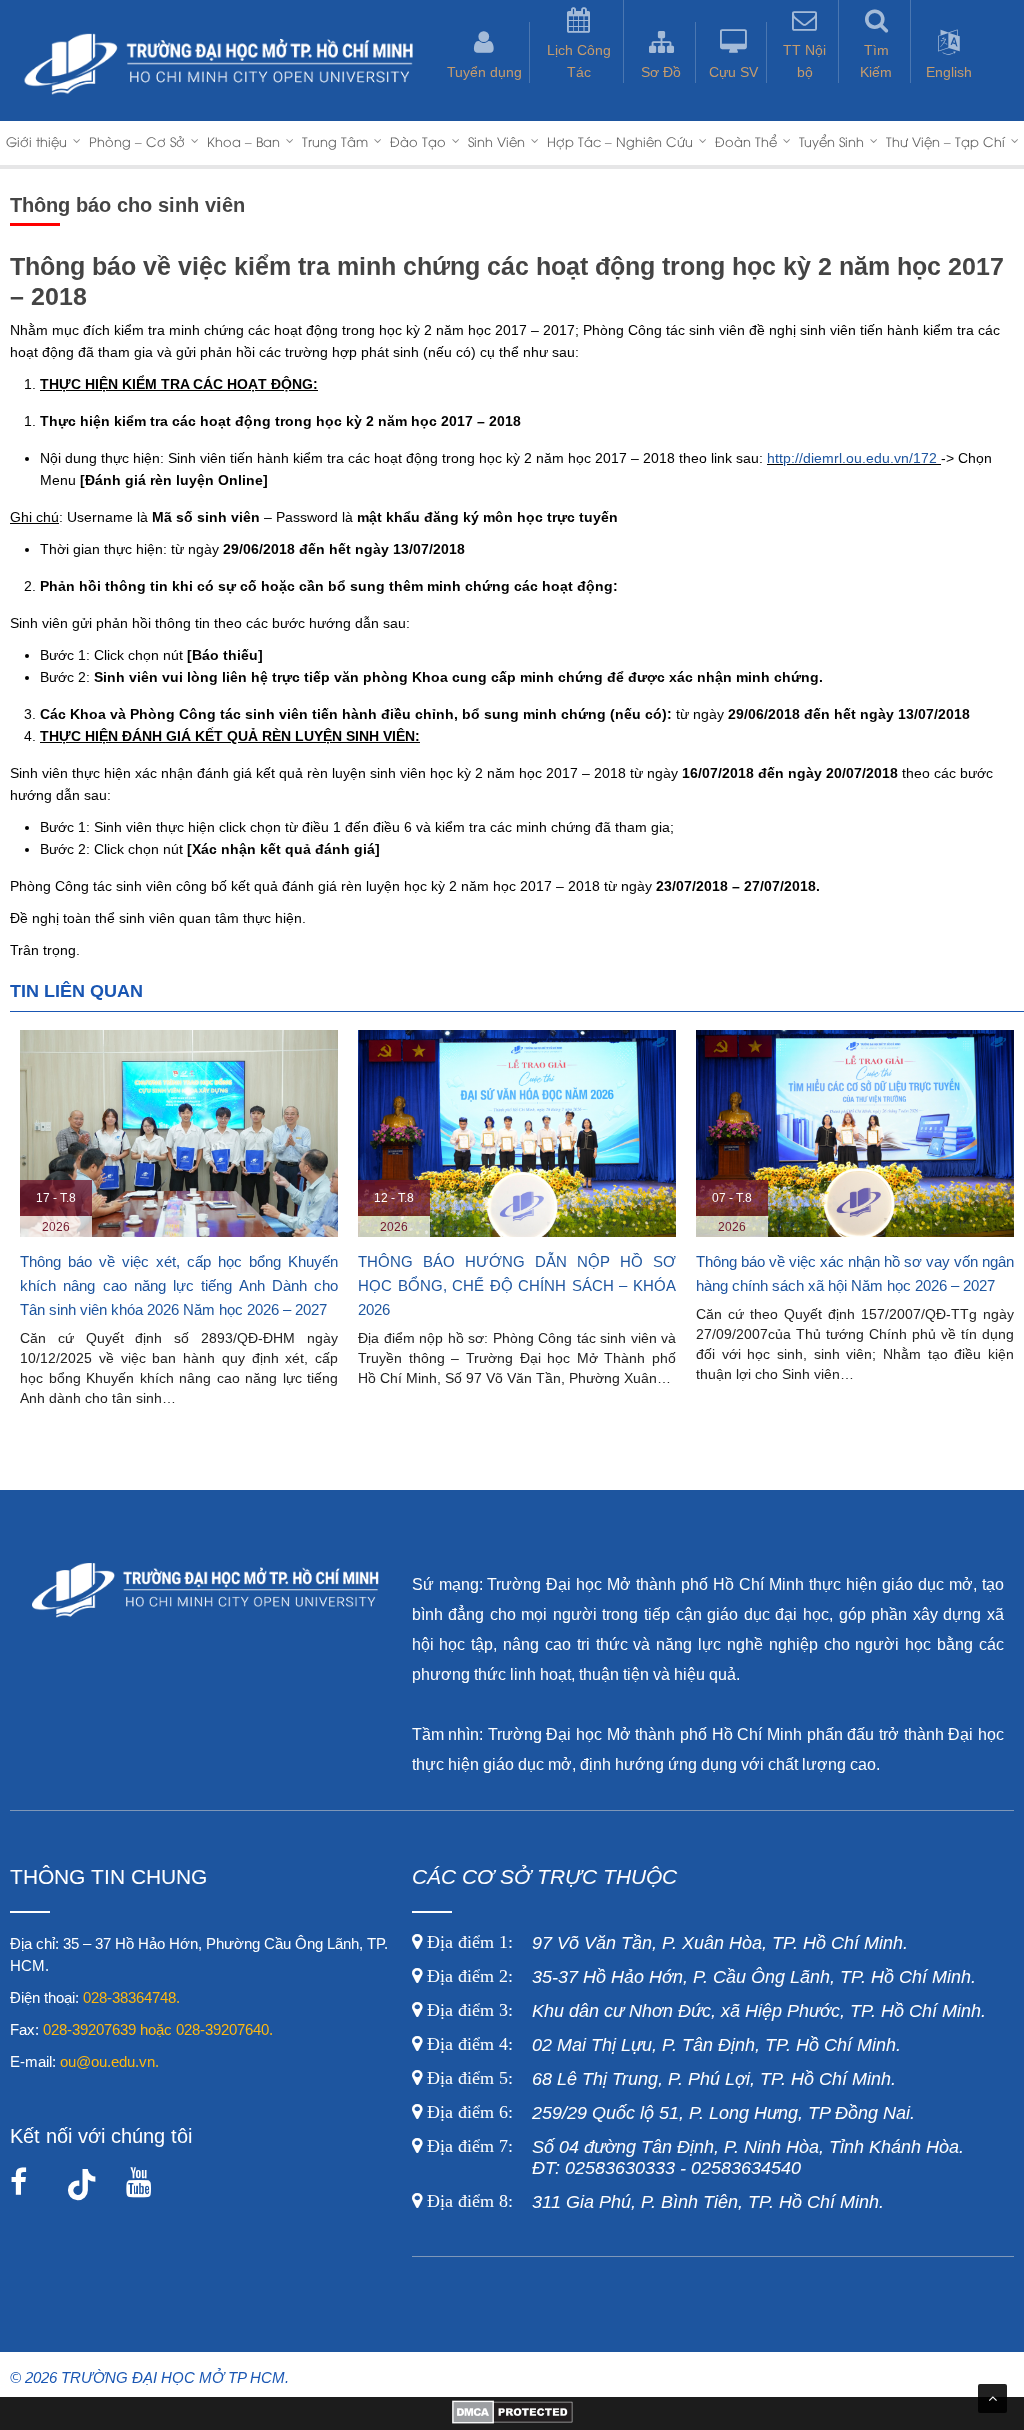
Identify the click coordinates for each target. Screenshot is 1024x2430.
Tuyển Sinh (831, 141)
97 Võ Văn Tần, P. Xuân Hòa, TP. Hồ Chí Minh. (665, 1943)
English (949, 72)
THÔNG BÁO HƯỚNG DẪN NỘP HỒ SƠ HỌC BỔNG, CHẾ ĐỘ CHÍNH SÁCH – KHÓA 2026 (517, 1285)
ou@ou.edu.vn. (109, 2061)
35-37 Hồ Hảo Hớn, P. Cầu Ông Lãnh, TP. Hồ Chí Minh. (699, 1977)
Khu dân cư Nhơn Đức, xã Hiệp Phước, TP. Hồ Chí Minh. (704, 2011)
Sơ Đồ (661, 72)
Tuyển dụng (484, 72)
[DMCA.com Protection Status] (512, 2419)
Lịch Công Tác (579, 61)
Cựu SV (733, 72)
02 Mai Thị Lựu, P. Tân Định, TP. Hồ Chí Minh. (661, 2045)
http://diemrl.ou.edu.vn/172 (852, 458)
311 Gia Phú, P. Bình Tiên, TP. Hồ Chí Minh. (655, 2202)
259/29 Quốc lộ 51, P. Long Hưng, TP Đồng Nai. (671, 2113)
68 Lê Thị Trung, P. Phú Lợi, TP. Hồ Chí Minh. (659, 2079)
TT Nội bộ (804, 61)
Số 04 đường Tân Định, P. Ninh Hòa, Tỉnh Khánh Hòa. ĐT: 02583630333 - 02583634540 (693, 2157)
